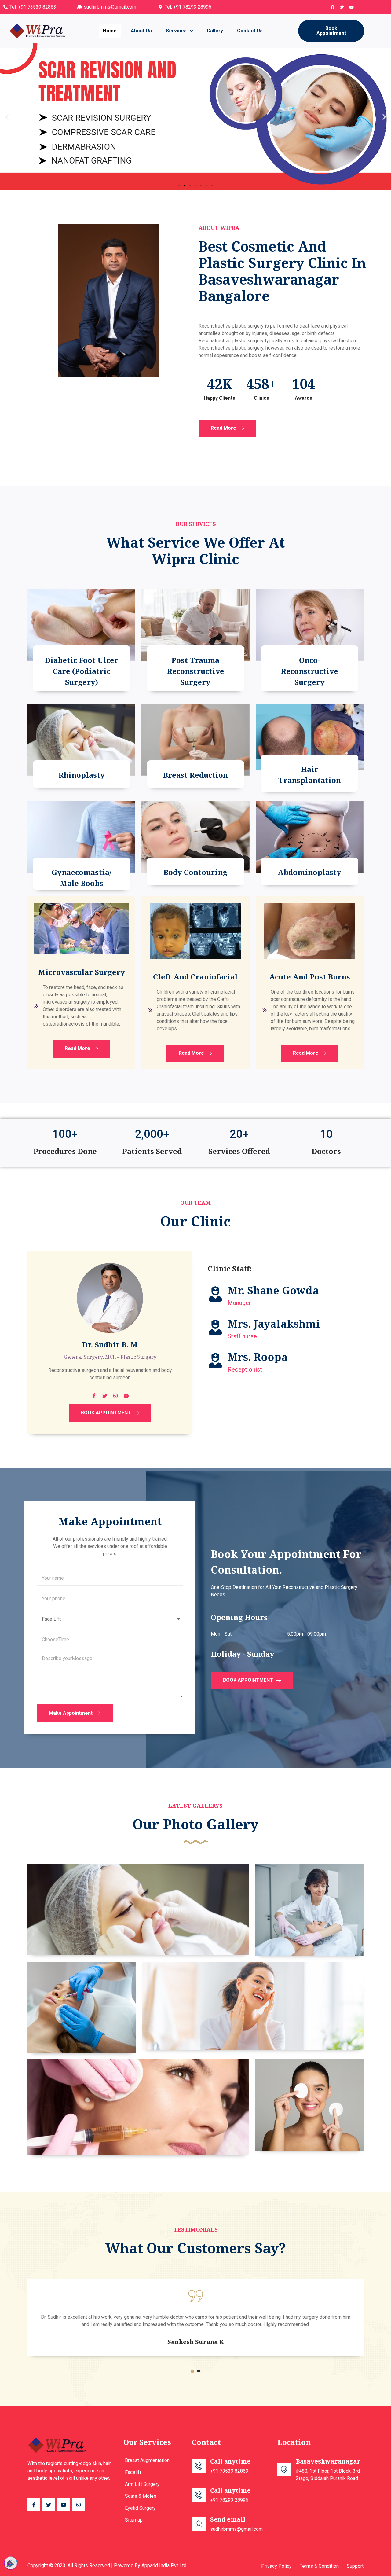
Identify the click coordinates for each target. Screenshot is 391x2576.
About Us (141, 31)
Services (176, 31)
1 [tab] (192, 2371)
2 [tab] (199, 2371)
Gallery (215, 31)
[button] (331, 31)
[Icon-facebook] (34, 2505)
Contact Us (250, 31)
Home (110, 31)
